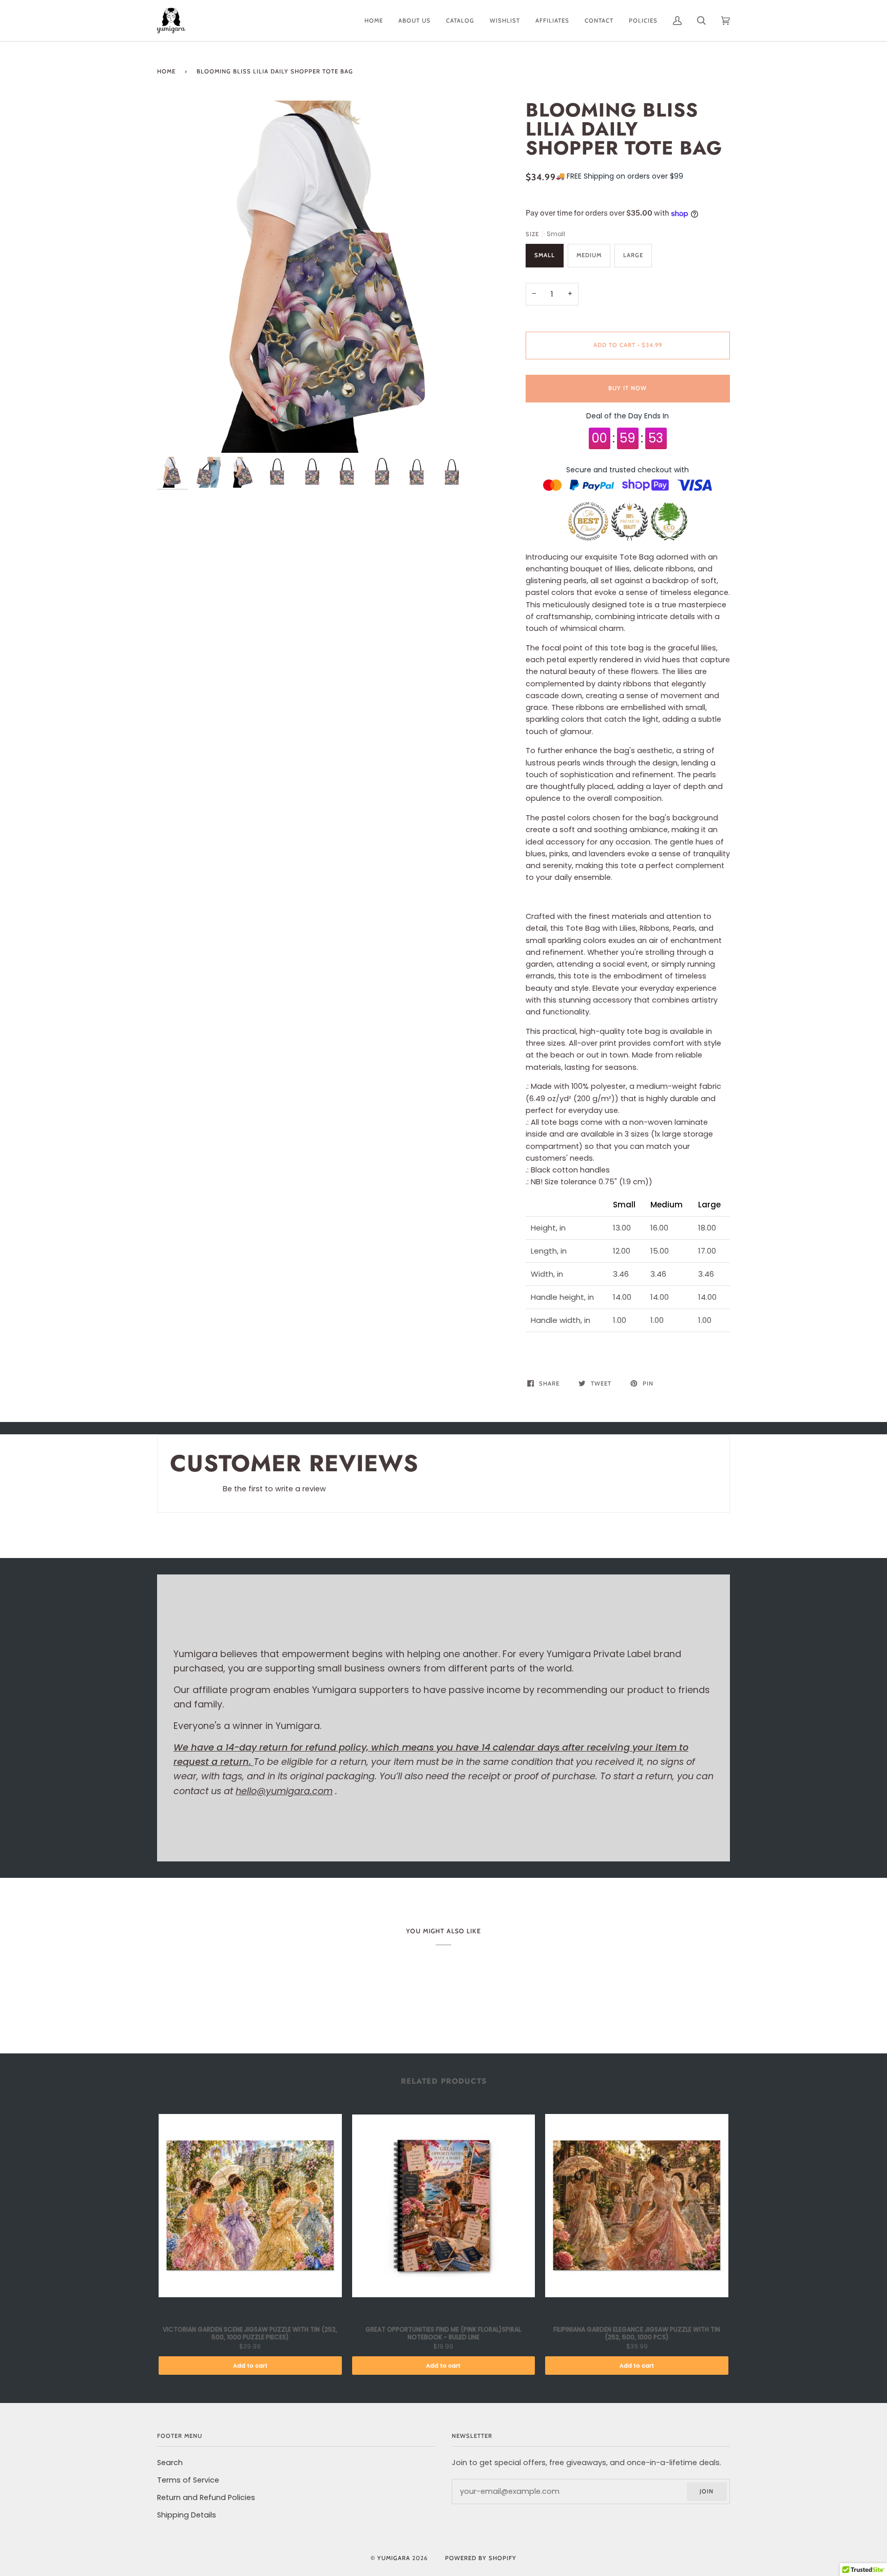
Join (707, 2491)
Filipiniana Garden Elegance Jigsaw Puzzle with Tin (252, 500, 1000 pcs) (637, 2333)
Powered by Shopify (481, 2558)
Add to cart (250, 2366)
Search (170, 2463)
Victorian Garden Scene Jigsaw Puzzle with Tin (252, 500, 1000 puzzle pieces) (250, 2333)
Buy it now (628, 388)
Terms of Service (188, 2480)
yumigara (394, 2558)
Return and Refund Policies (206, 2497)
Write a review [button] (686, 1492)
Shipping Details (187, 2515)
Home (166, 71)
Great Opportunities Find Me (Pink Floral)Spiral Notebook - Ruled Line (443, 2333)
